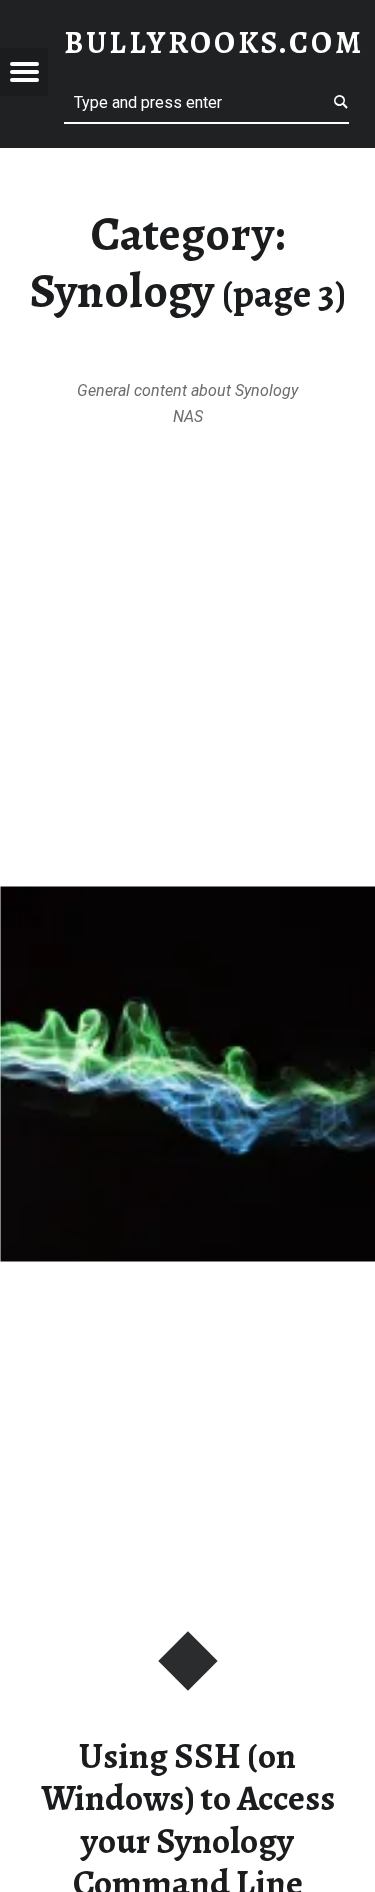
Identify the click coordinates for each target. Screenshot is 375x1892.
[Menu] (24, 72)
